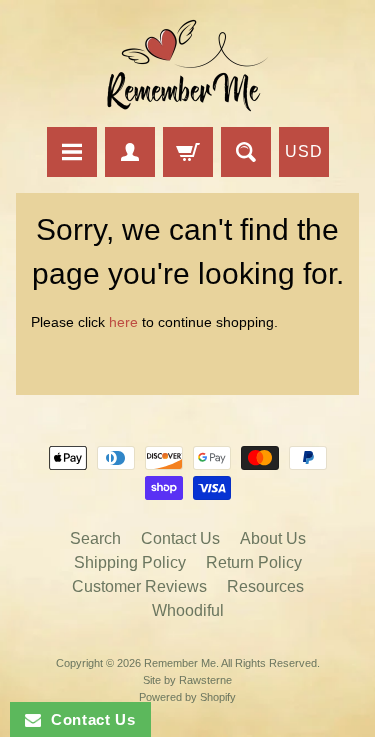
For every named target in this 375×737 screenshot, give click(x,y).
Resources (265, 586)
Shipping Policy (130, 562)
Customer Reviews (139, 586)
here (123, 322)
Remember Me (180, 663)
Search (95, 538)
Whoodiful (188, 610)
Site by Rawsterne (187, 680)
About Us (273, 538)
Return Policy (254, 562)
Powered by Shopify (187, 697)
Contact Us (180, 538)
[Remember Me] (188, 66)
